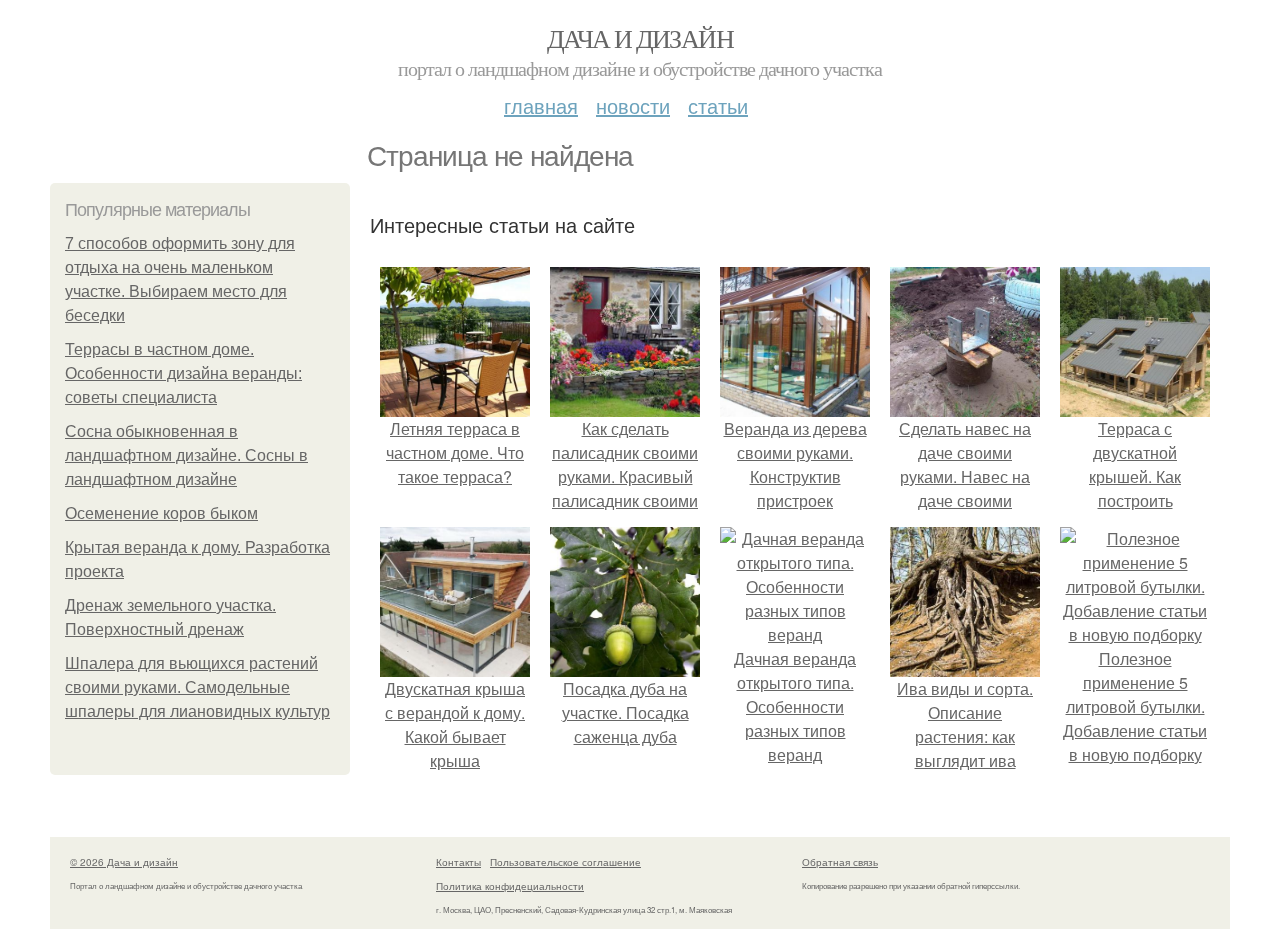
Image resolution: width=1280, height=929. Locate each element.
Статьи (718, 105)
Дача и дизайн (640, 38)
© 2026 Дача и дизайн (124, 862)
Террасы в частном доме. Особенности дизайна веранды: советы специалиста (183, 373)
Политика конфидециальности (510, 886)
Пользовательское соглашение (565, 862)
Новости (633, 105)
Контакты (458, 862)
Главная (541, 105)
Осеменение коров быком (161, 513)
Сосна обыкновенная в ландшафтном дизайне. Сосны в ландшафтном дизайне (186, 455)
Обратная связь (840, 862)
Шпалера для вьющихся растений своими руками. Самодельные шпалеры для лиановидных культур (197, 687)
